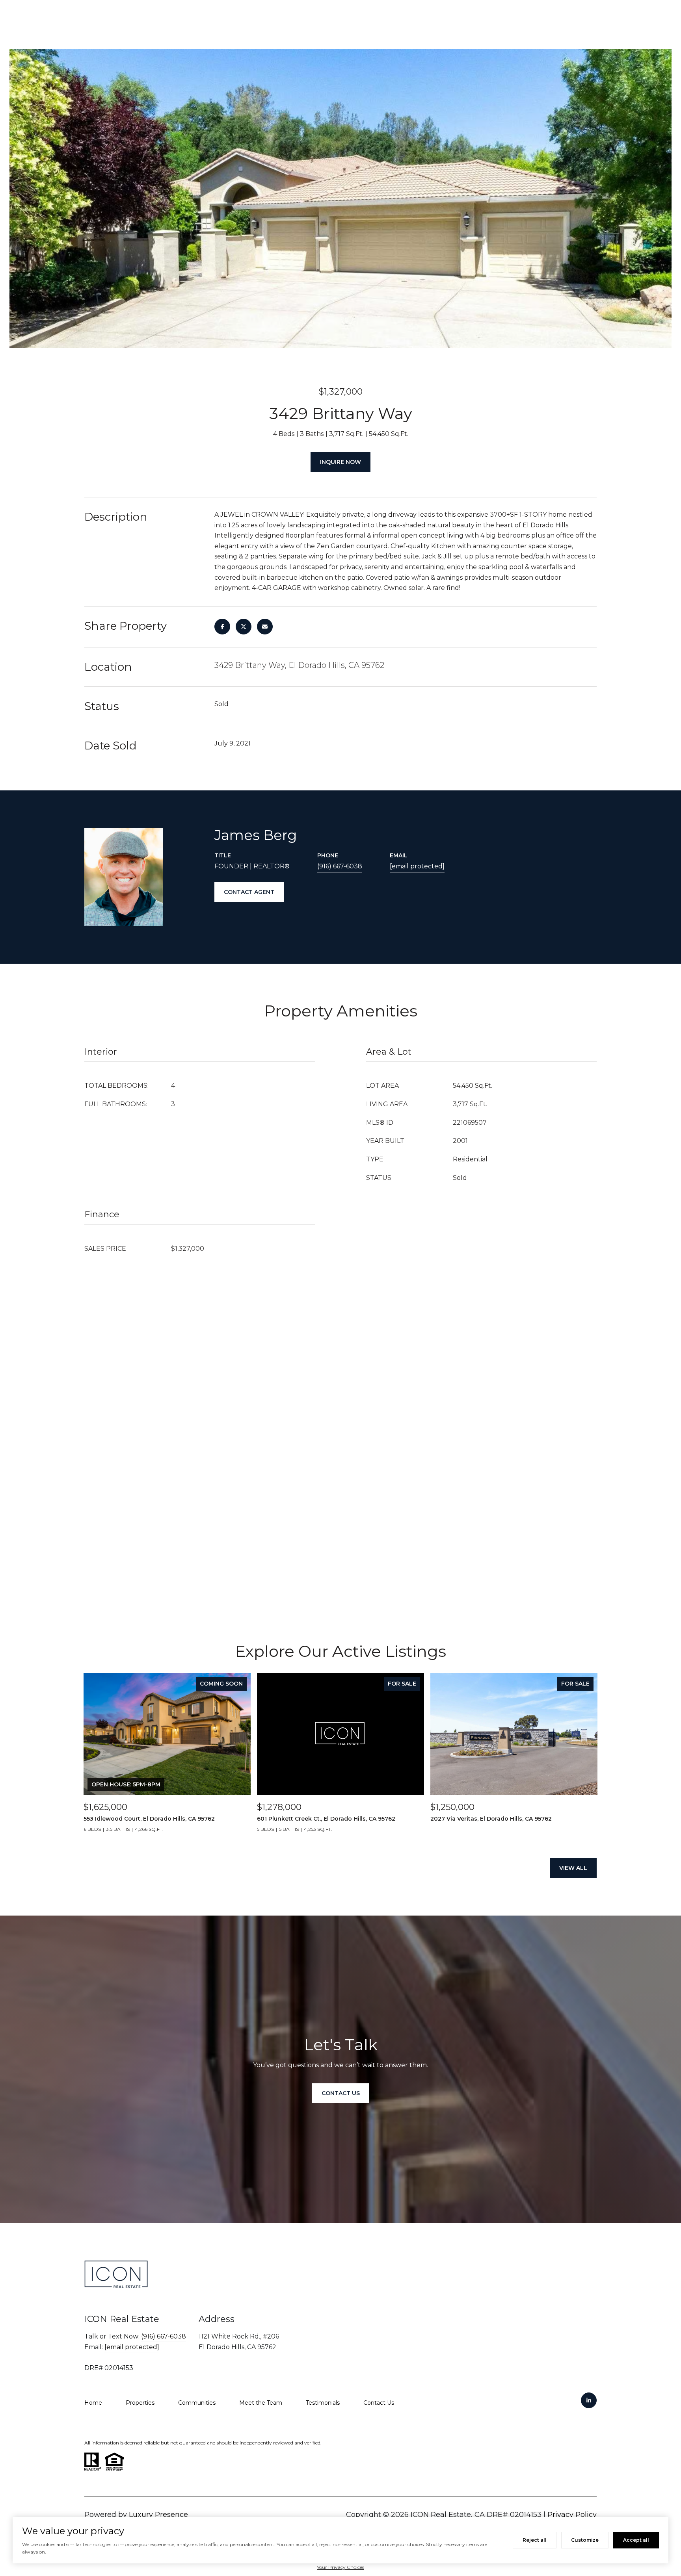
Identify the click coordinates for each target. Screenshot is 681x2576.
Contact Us (379, 2403)
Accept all (636, 2540)
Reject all (535, 2540)
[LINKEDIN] (589, 2400)
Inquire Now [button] (340, 462)
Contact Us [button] (341, 2093)
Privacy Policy (572, 2515)
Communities (197, 2403)
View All (573, 1868)
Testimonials (323, 2403)
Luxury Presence (158, 2515)
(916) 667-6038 (340, 866)
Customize (585, 2540)
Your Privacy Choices (340, 2567)
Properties (140, 2403)
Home (93, 2403)
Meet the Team (261, 2403)
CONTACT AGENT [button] (249, 892)
